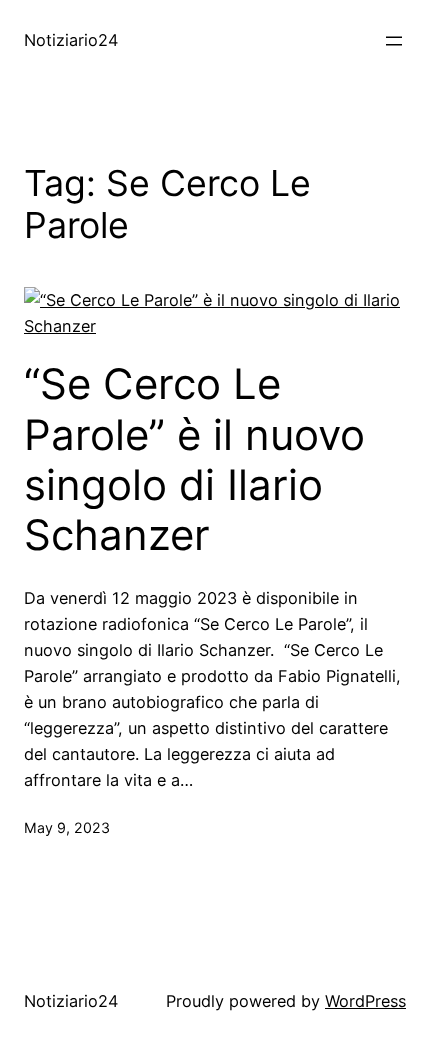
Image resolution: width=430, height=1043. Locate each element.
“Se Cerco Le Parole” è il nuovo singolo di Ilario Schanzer (194, 459)
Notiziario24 (71, 40)
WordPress (365, 1001)
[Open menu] (394, 41)
